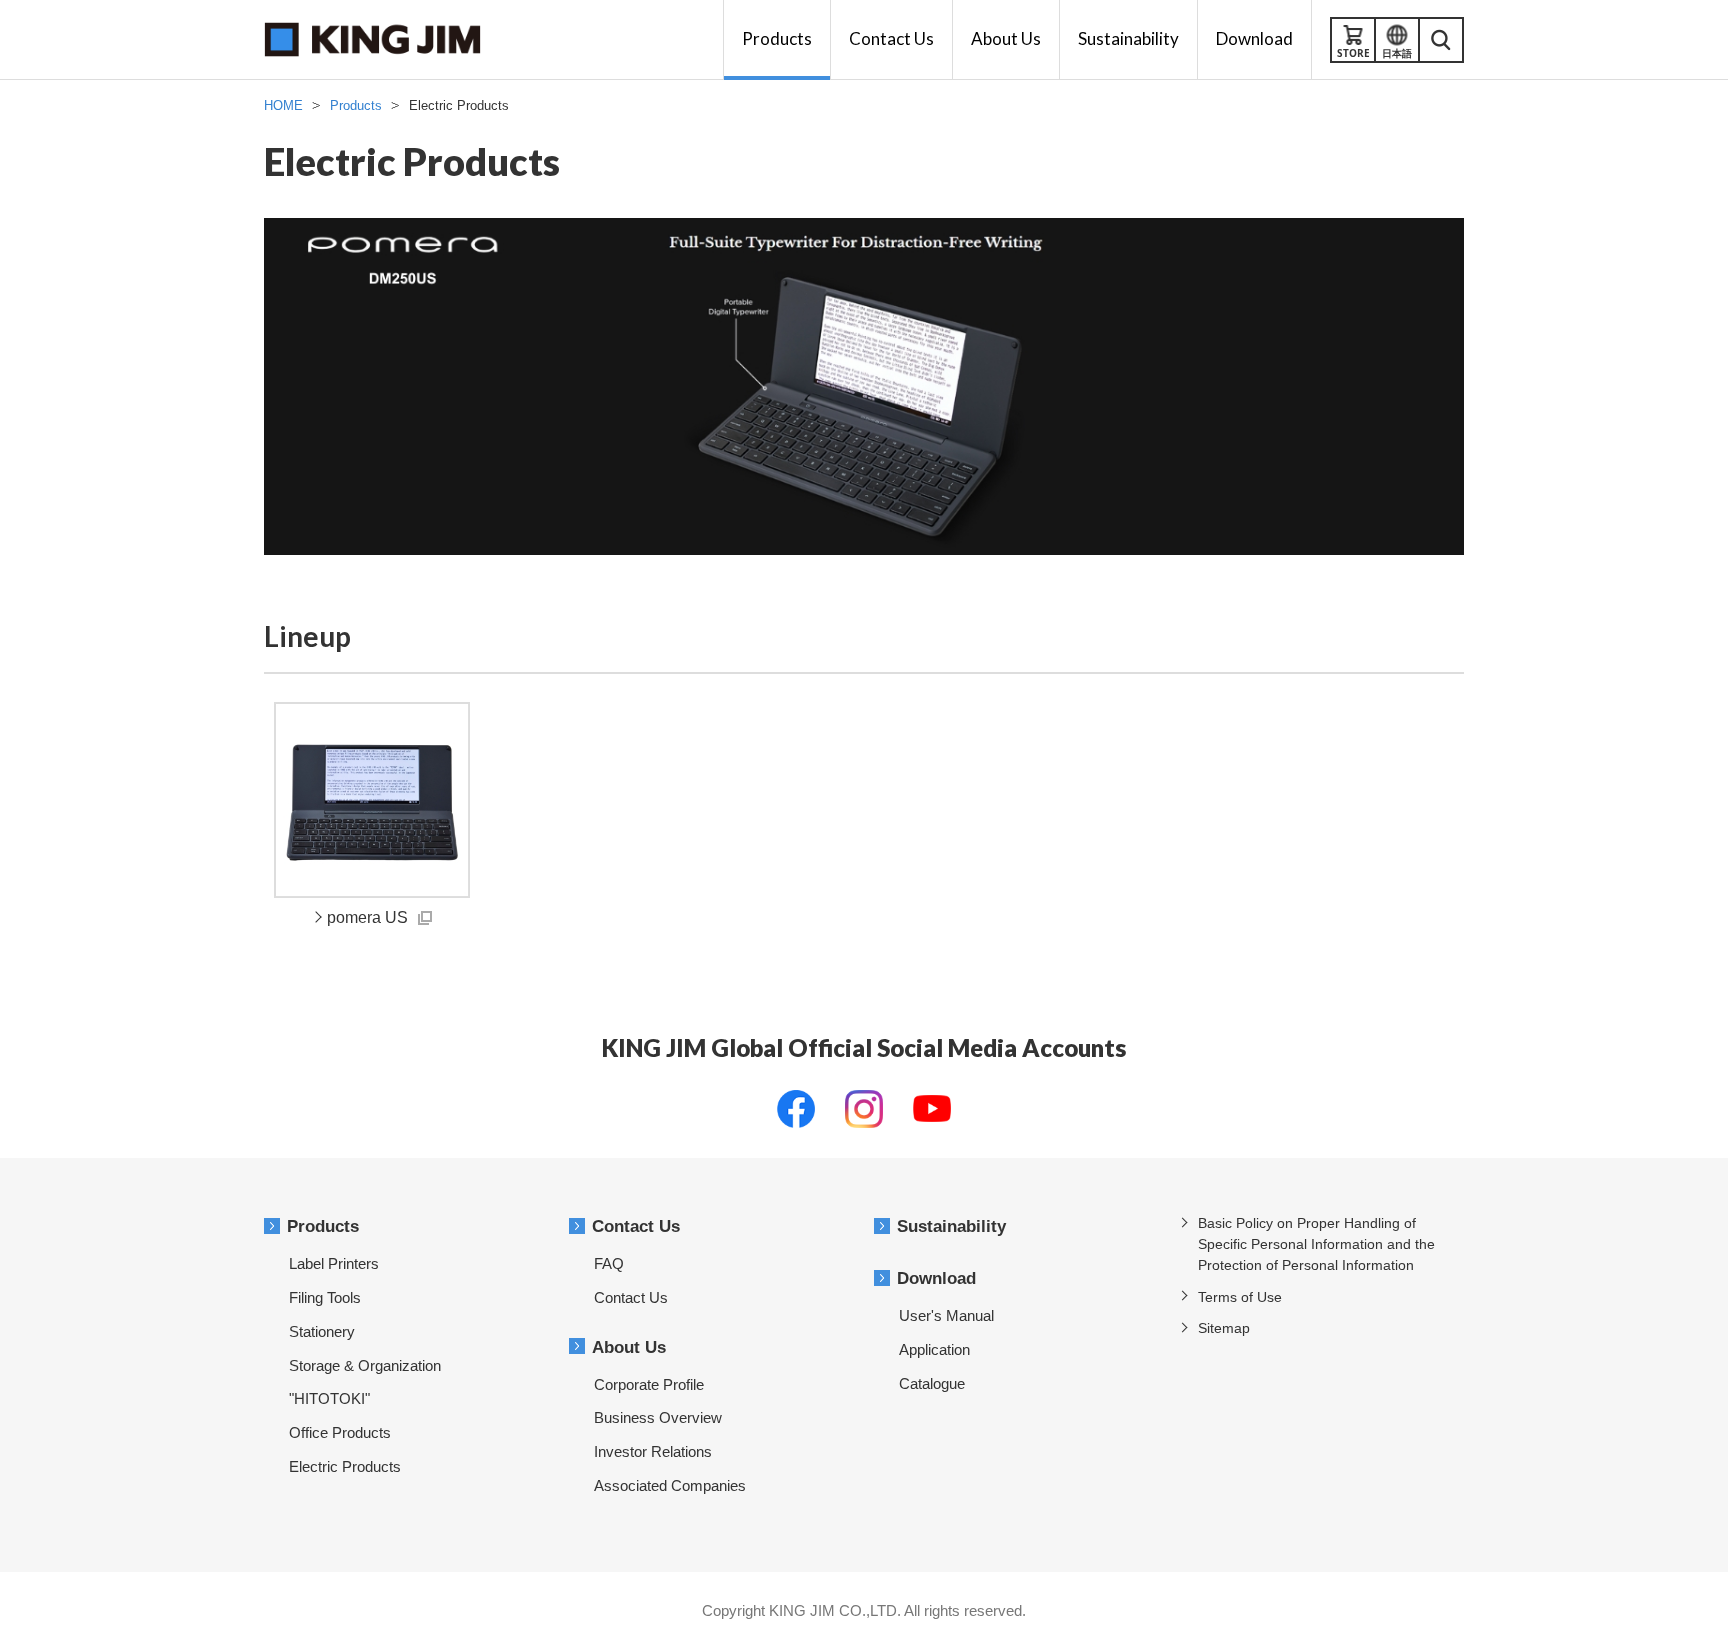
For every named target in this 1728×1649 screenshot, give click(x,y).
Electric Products (345, 1466)
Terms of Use (1240, 1297)
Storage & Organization (365, 1365)
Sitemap (1224, 1328)
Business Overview (658, 1417)
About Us (629, 1347)
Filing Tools (325, 1297)
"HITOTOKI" (329, 1398)
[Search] (1441, 40)
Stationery (322, 1331)
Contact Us (636, 1226)
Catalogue (932, 1383)
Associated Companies (670, 1485)
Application (934, 1349)
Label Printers (334, 1263)
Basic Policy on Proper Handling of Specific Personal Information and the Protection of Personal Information (1316, 1244)
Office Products (340, 1432)
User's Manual (946, 1315)
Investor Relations (653, 1451)
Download (936, 1278)
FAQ (609, 1263)
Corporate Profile (649, 1384)
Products (323, 1226)
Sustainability (951, 1226)
